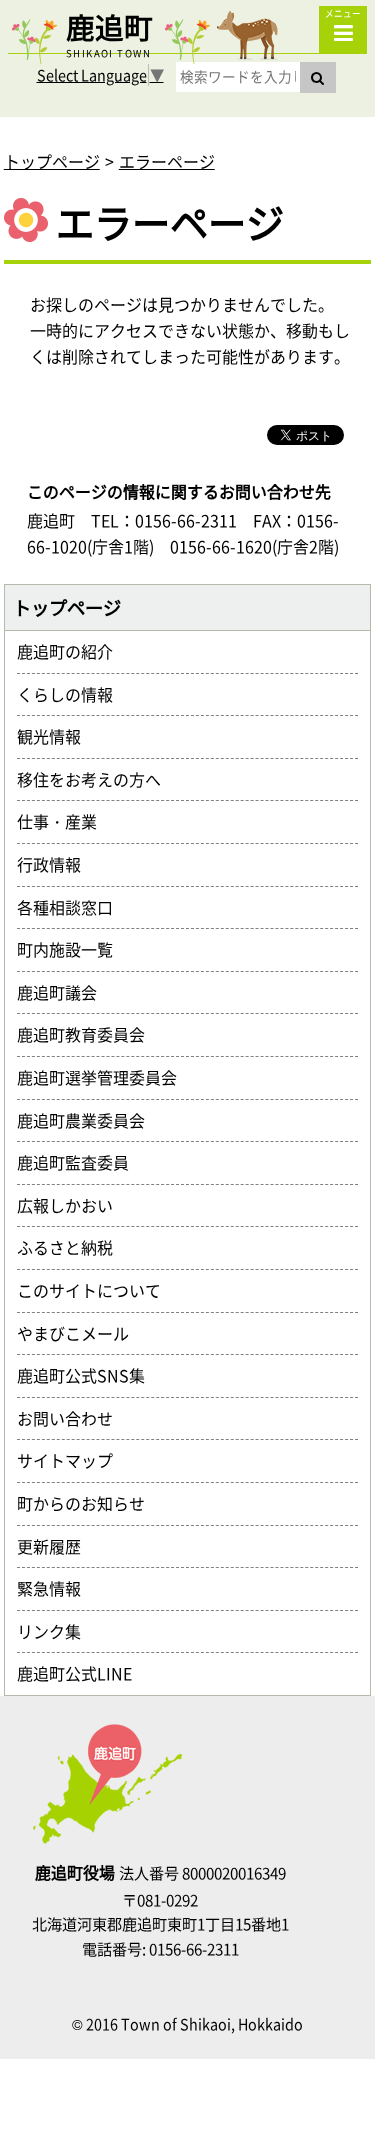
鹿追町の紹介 (73, 651)
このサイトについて (97, 1290)
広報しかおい (73, 1205)
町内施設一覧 (73, 949)
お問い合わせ (73, 1418)
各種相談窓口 (73, 907)
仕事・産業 (65, 821)
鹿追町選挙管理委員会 (105, 1077)
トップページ (52, 161)
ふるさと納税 (73, 1247)
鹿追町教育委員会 (89, 1034)
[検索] (318, 77)
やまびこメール (81, 1333)
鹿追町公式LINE (82, 1673)
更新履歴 (57, 1546)
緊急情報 (57, 1588)
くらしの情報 (73, 694)
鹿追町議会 (65, 992)
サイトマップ (73, 1460)
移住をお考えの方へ (97, 779)
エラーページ (167, 161)
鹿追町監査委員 (81, 1162)
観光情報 (57, 736)
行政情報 (57, 864)
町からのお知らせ (89, 1503)
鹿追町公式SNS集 (89, 1375)
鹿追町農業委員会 (89, 1120)
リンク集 (57, 1631)
